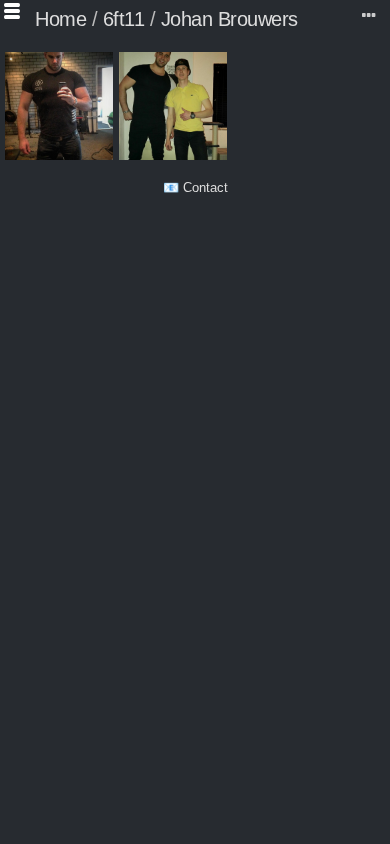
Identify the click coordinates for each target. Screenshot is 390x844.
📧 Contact (195, 187)
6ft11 (124, 19)
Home (60, 19)
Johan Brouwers (229, 19)
